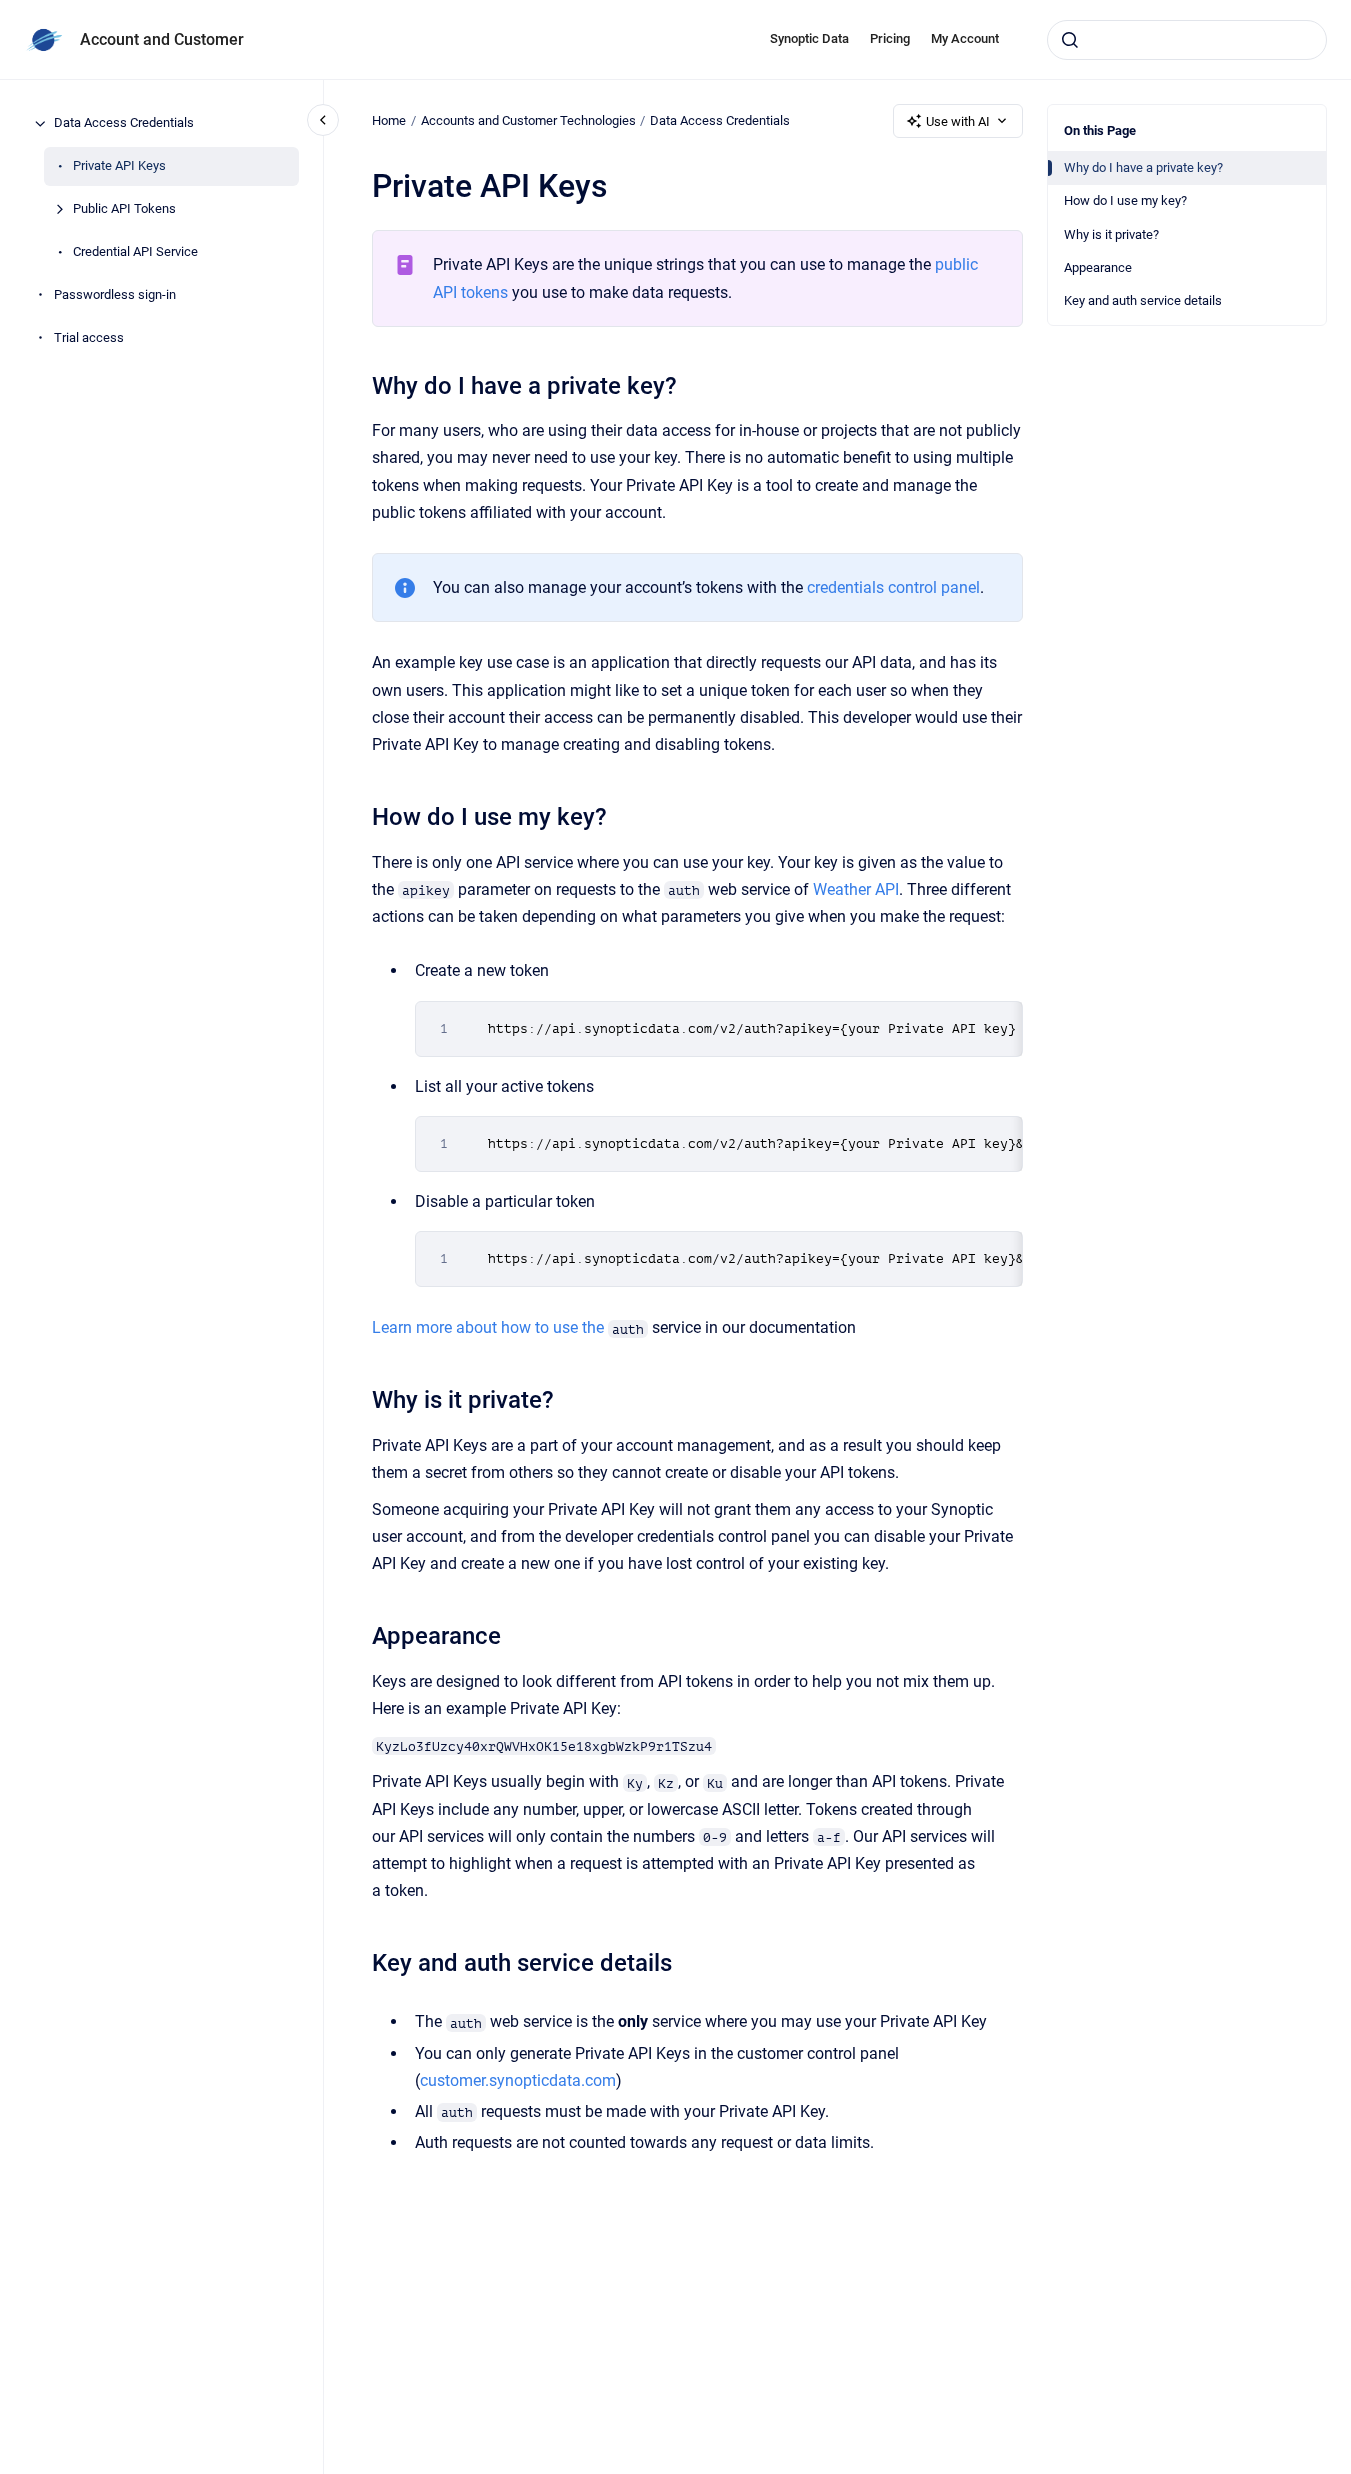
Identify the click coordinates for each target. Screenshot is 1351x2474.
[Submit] (1070, 40)
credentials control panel (893, 587)
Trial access (89, 338)
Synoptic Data (809, 38)
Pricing (890, 38)
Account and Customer (162, 39)
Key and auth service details (1143, 300)
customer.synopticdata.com (518, 2080)
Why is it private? (1111, 234)
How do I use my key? (1125, 200)
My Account (965, 38)
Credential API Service (135, 252)
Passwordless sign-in (115, 295)
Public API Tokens (124, 209)
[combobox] (1187, 40)
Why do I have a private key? (1143, 167)
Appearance (1098, 267)
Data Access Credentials (124, 123)
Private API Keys (119, 166)
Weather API (856, 889)
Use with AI (958, 121)
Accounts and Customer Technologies (528, 120)
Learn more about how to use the (490, 1327)
